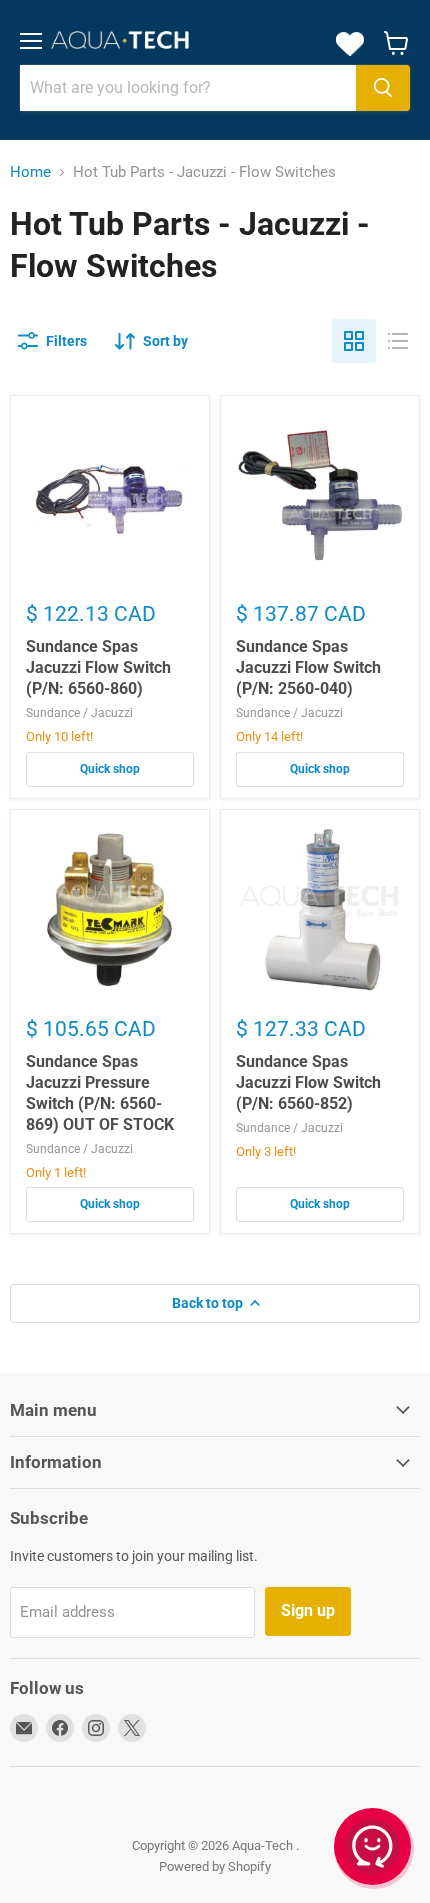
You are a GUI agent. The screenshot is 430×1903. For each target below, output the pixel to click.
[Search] (383, 88)
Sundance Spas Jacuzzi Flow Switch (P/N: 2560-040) (308, 667)
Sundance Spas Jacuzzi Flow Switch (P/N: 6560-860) (98, 667)
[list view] (398, 341)
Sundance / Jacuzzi (79, 713)
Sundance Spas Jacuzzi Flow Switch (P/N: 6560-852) (308, 1082)
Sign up (308, 1610)
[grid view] (354, 341)
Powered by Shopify (215, 1866)
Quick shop (110, 769)
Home (30, 172)
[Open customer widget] (374, 1850)
